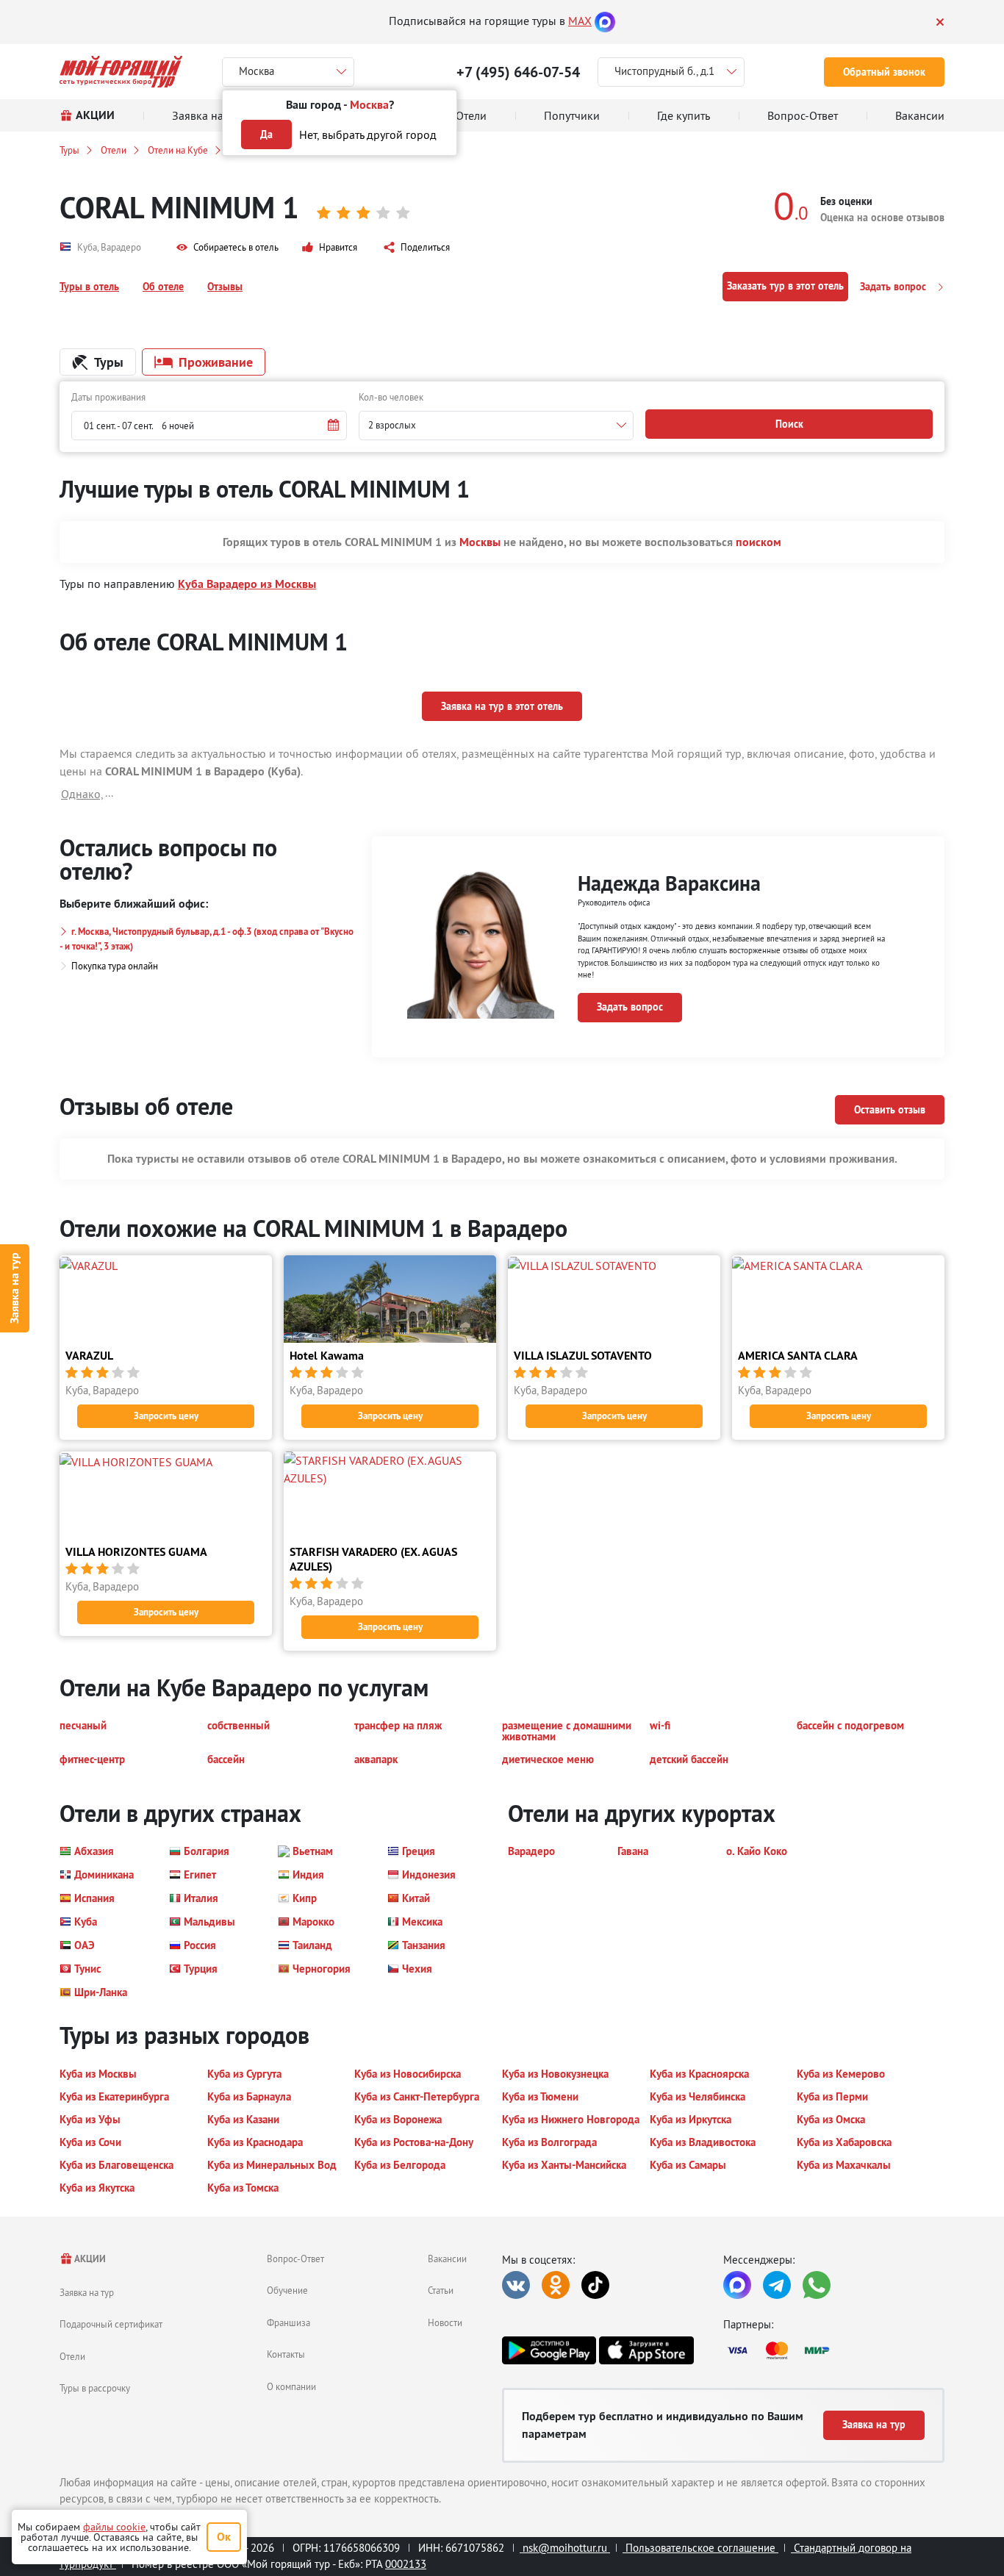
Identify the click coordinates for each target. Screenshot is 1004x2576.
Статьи (441, 2290)
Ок (224, 2537)
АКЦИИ (89, 2259)
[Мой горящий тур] (121, 72)
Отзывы (225, 287)
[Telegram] (777, 2285)
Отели (114, 150)
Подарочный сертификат (111, 2324)
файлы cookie (114, 2527)
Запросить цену (166, 1416)
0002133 (406, 2564)
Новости (445, 2322)
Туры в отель (89, 287)
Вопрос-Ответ (295, 2259)
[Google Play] (549, 2350)
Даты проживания (108, 397)
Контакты (286, 2354)
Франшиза (288, 2322)
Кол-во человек (391, 397)
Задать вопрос (894, 287)
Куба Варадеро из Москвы (247, 584)
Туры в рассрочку (95, 2388)
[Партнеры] (834, 2350)
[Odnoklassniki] (556, 2285)
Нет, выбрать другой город (368, 134)
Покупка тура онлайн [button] (115, 966)
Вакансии (447, 2259)
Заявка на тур (14, 1288)
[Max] (605, 21)
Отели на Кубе (178, 150)
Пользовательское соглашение (700, 2548)
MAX (580, 21)
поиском (759, 542)
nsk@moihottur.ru (565, 2548)
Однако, (82, 794)
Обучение (287, 2290)
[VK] (516, 2285)
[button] (227, 248)
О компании (291, 2386)
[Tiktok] (595, 2285)
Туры (69, 150)
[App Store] (646, 2350)
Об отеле (163, 287)
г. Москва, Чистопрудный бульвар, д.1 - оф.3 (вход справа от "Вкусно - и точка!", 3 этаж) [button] (207, 939)
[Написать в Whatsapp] (817, 2285)
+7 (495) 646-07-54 (518, 72)
